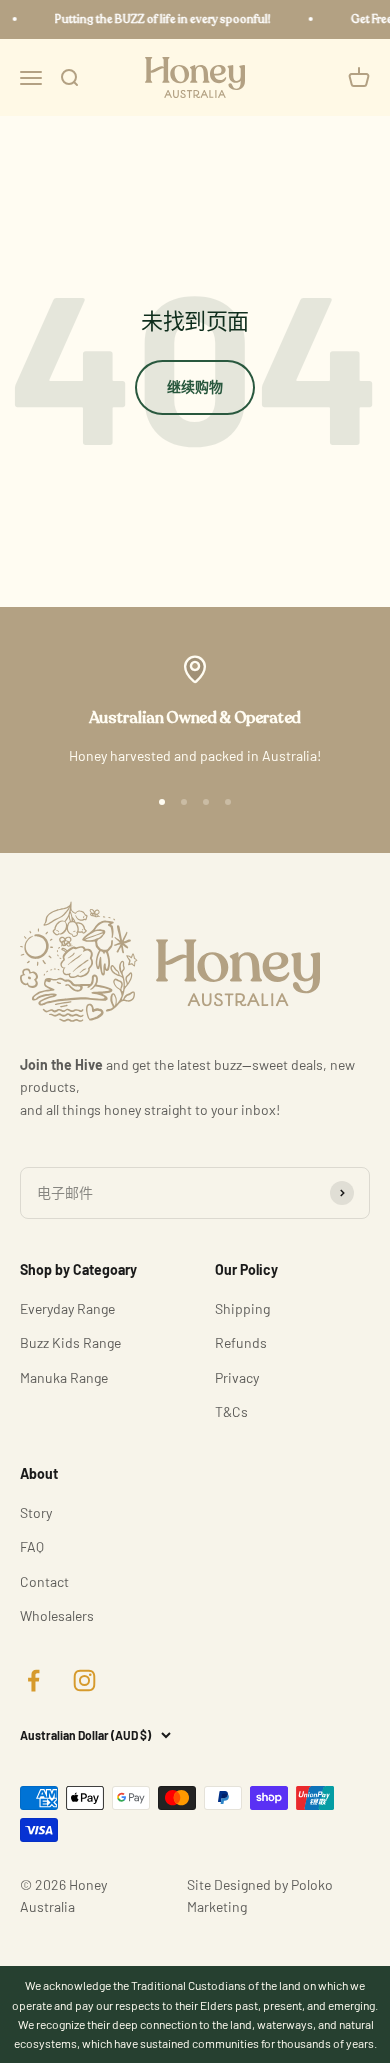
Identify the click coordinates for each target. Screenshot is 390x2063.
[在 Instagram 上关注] (84, 1680)
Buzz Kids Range (70, 1342)
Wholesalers (57, 1615)
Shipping (242, 1308)
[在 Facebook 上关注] (33, 1680)
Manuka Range (64, 1377)
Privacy (237, 1377)
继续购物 (195, 386)
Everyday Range (67, 1308)
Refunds (241, 1342)
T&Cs (231, 1411)
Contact (44, 1581)
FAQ (32, 1546)
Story (36, 1512)
